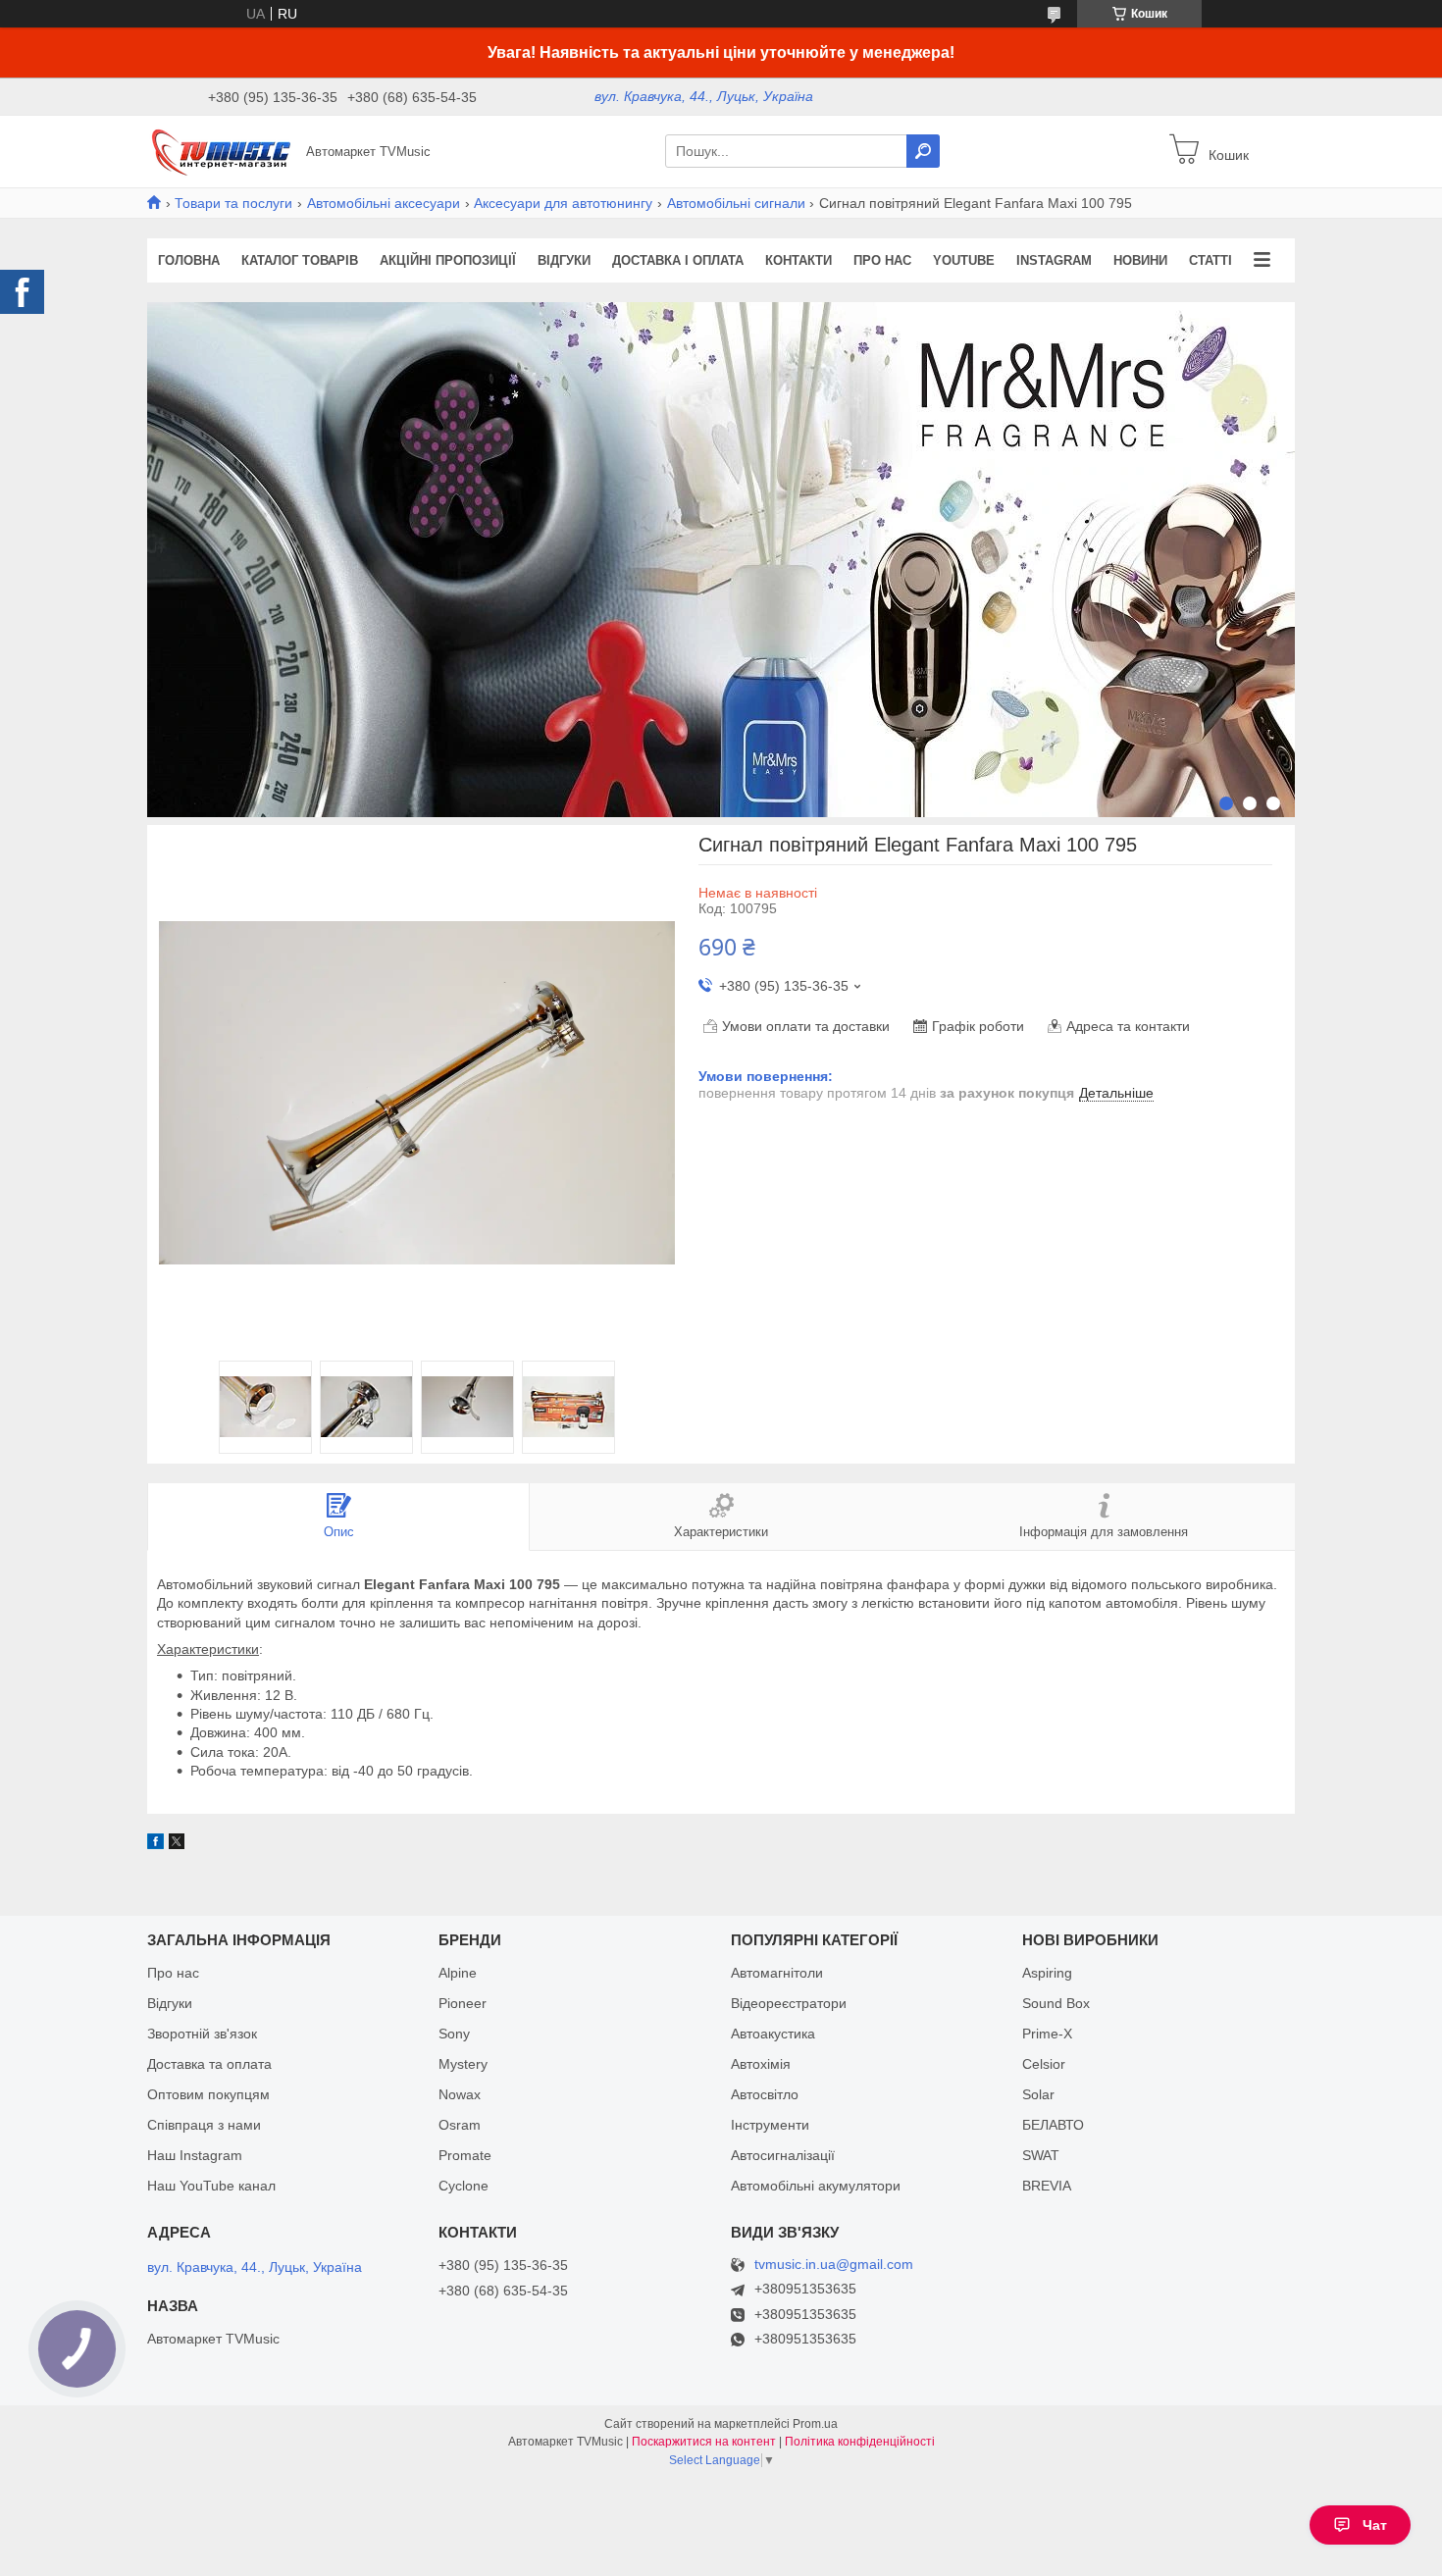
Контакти (798, 260)
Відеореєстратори (789, 2003)
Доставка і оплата (678, 260)
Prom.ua (815, 2424)
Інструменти (770, 2125)
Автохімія (761, 2064)
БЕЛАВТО (1053, 2125)
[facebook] (155, 1844)
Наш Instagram (195, 2155)
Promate (465, 2155)
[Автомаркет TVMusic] (221, 150)
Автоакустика (773, 2034)
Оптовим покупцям (208, 2094)
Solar (1038, 2094)
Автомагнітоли (777, 1973)
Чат (1375, 2525)
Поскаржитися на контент (704, 2442)
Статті (1210, 260)
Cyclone (463, 2186)
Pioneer (463, 2003)
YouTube (964, 260)
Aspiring (1047, 1973)
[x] (177, 1844)
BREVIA (1047, 2186)
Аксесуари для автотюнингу (563, 203)
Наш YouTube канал (211, 2186)
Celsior (1044, 2064)
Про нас (882, 260)
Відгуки (564, 260)
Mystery (463, 2064)
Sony (454, 2034)
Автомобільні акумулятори (816, 2186)
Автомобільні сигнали (736, 203)
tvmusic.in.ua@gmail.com (834, 2265)
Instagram (1054, 260)
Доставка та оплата (209, 2064)
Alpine (458, 1973)
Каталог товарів (300, 260)
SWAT (1041, 2155)
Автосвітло (765, 2094)
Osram (460, 2125)
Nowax (460, 2094)
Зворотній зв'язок (202, 2034)
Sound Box (1056, 2003)
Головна (189, 260)
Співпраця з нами (204, 2125)
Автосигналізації (783, 2155)
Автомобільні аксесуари (384, 203)
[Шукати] (923, 151)
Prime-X (1047, 2034)
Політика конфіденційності (860, 2442)
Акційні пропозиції (448, 260)
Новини (1140, 260)
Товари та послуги (233, 203)
